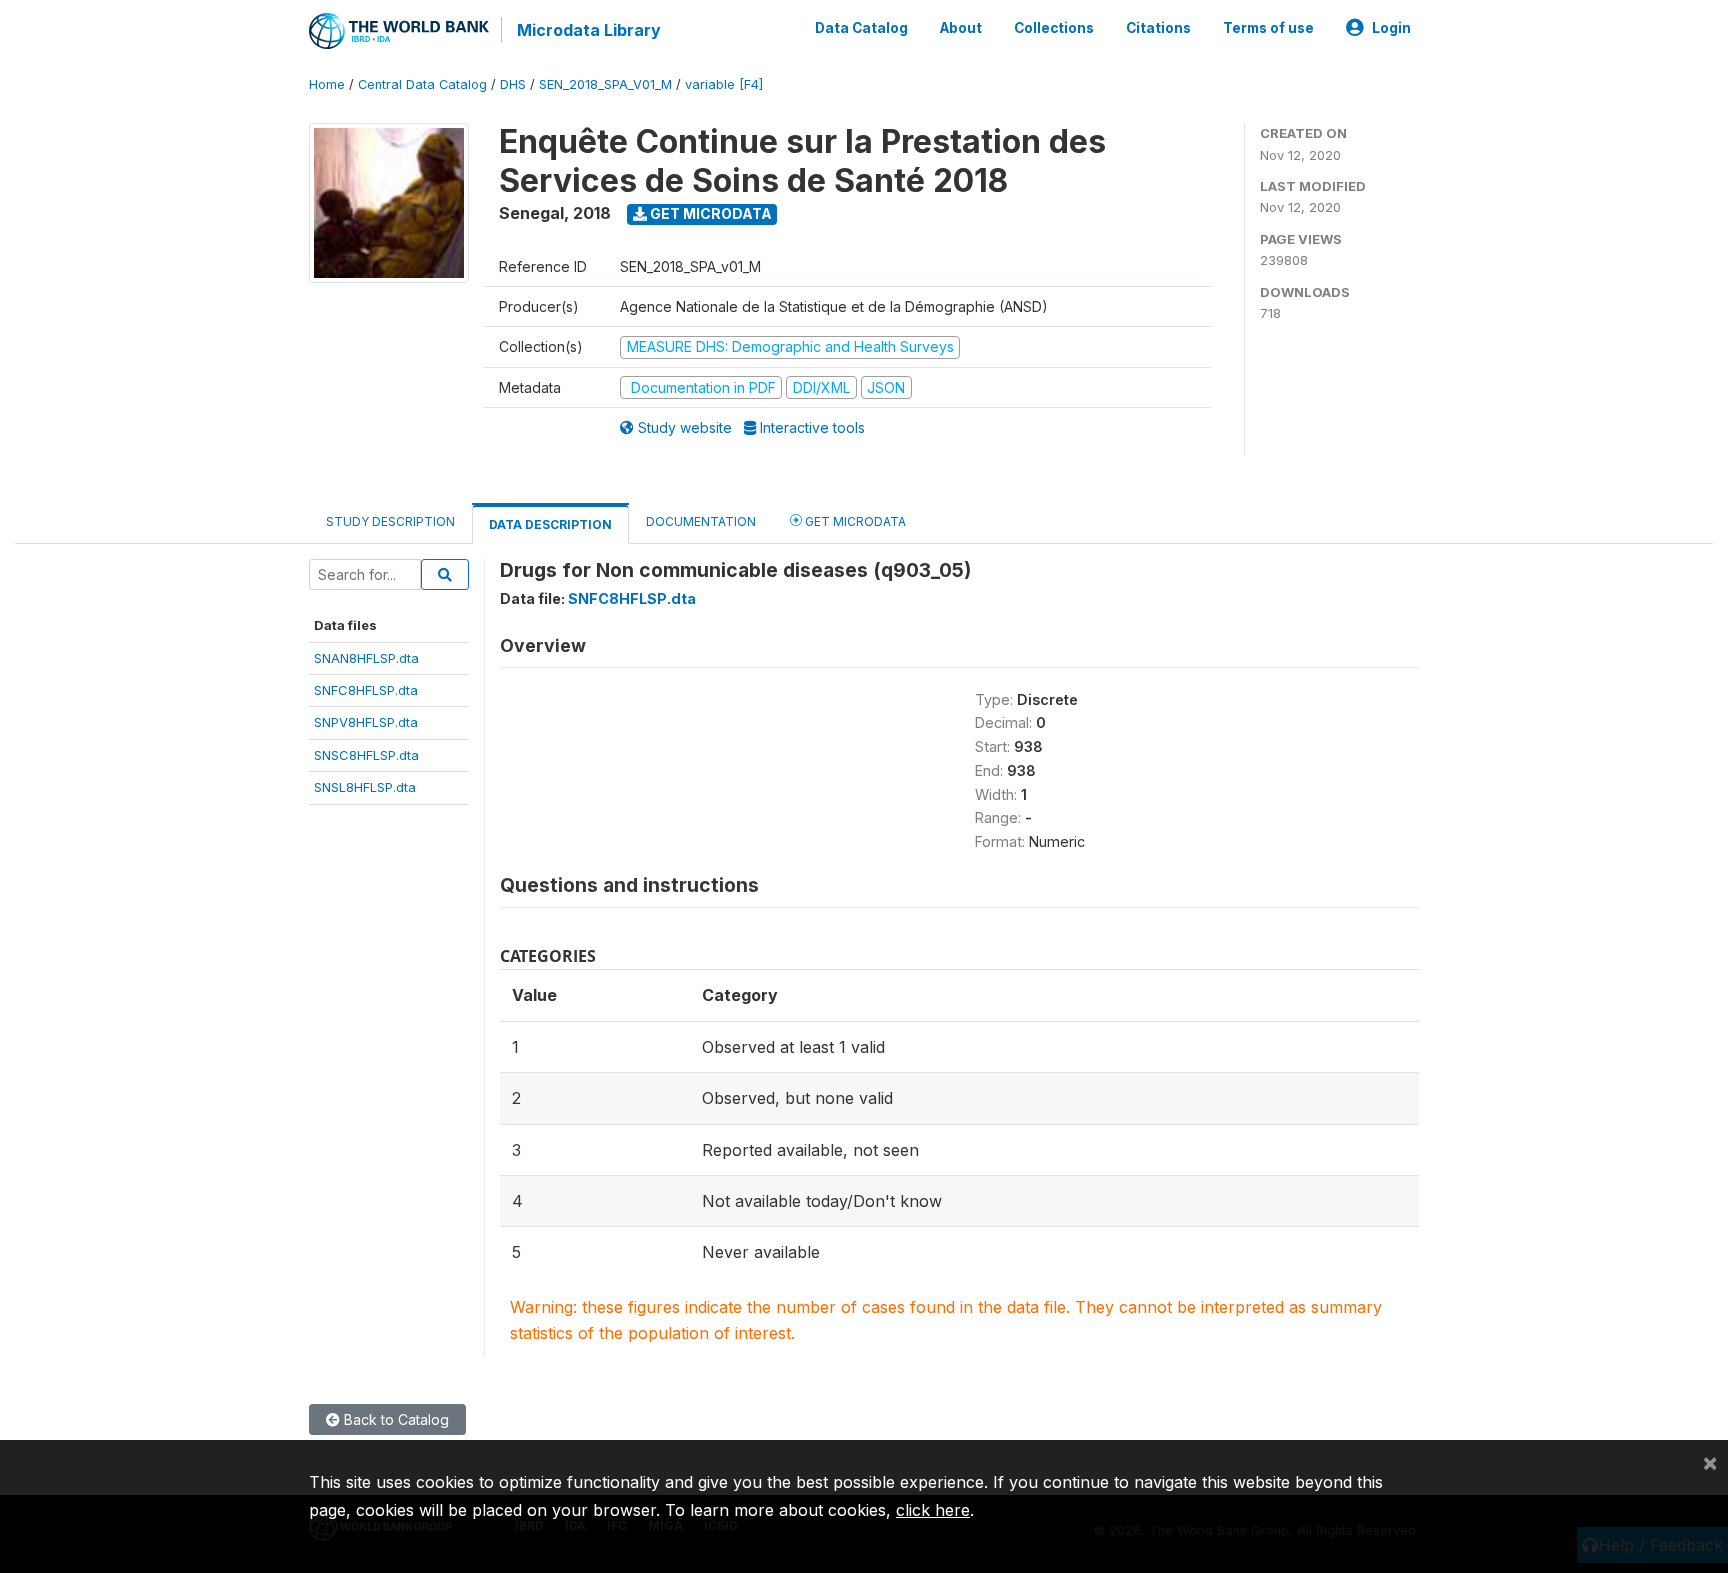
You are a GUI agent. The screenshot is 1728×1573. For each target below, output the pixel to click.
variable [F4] (724, 84)
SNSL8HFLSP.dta (365, 787)
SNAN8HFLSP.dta (366, 658)
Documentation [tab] (701, 521)
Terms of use (1268, 28)
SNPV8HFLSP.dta (366, 722)
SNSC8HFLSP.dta (366, 755)
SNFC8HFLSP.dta (366, 690)
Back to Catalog (394, 1419)
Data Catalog (861, 28)
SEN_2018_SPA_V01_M (605, 84)
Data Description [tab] (550, 524)
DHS (513, 84)
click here (933, 1510)
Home (327, 84)
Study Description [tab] (390, 521)
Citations (1158, 28)
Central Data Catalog (422, 84)
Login (1391, 28)
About (961, 28)
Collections (1054, 28)
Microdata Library (589, 30)
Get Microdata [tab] (854, 521)
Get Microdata (709, 213)
